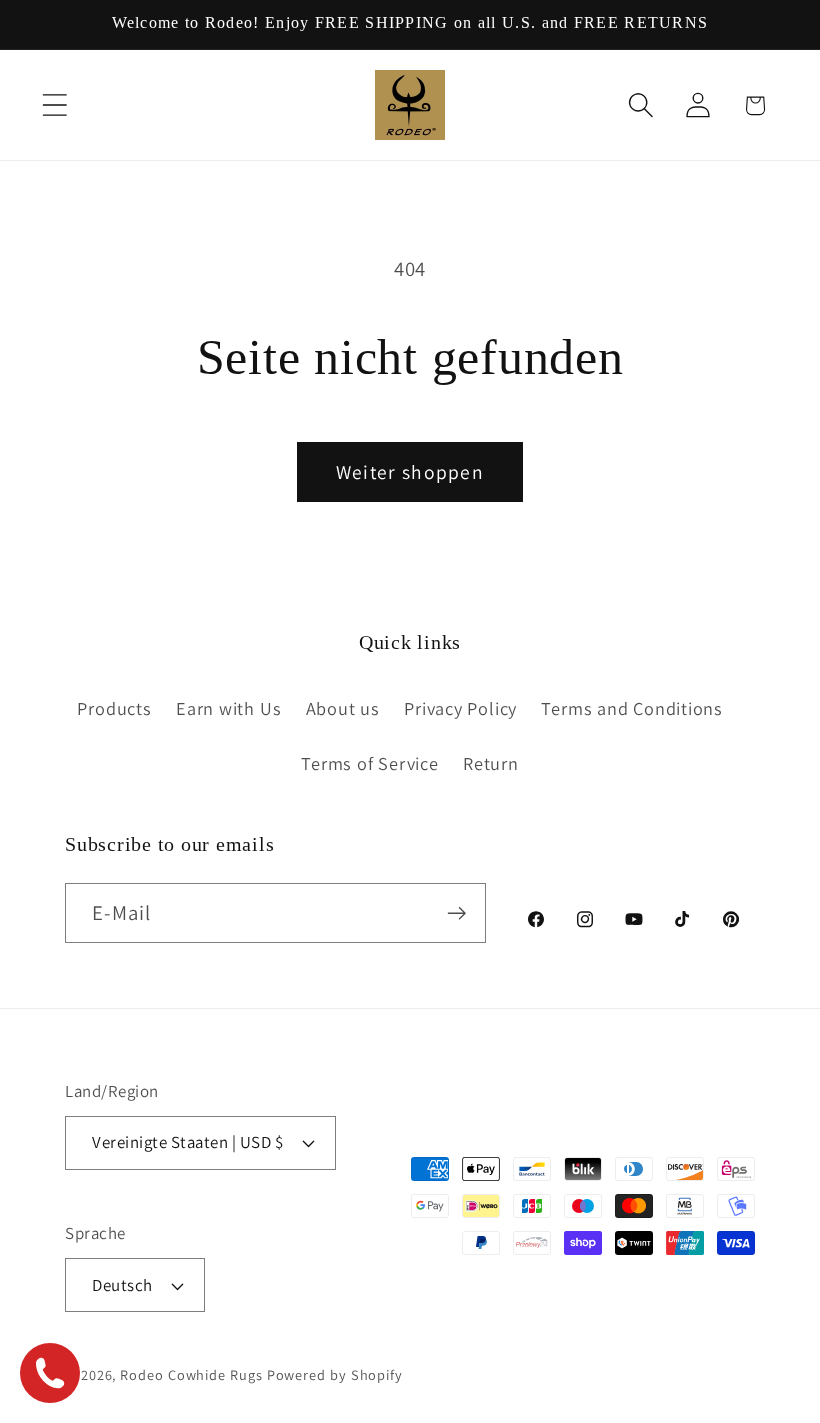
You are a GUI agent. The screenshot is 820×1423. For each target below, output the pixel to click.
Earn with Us (228, 708)
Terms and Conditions (632, 708)
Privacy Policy (460, 708)
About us (343, 708)
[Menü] (54, 105)
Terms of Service (369, 763)
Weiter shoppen (410, 472)
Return (491, 763)
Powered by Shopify (335, 1374)
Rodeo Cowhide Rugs (191, 1374)
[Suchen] (640, 105)
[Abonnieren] (456, 913)
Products (114, 708)
